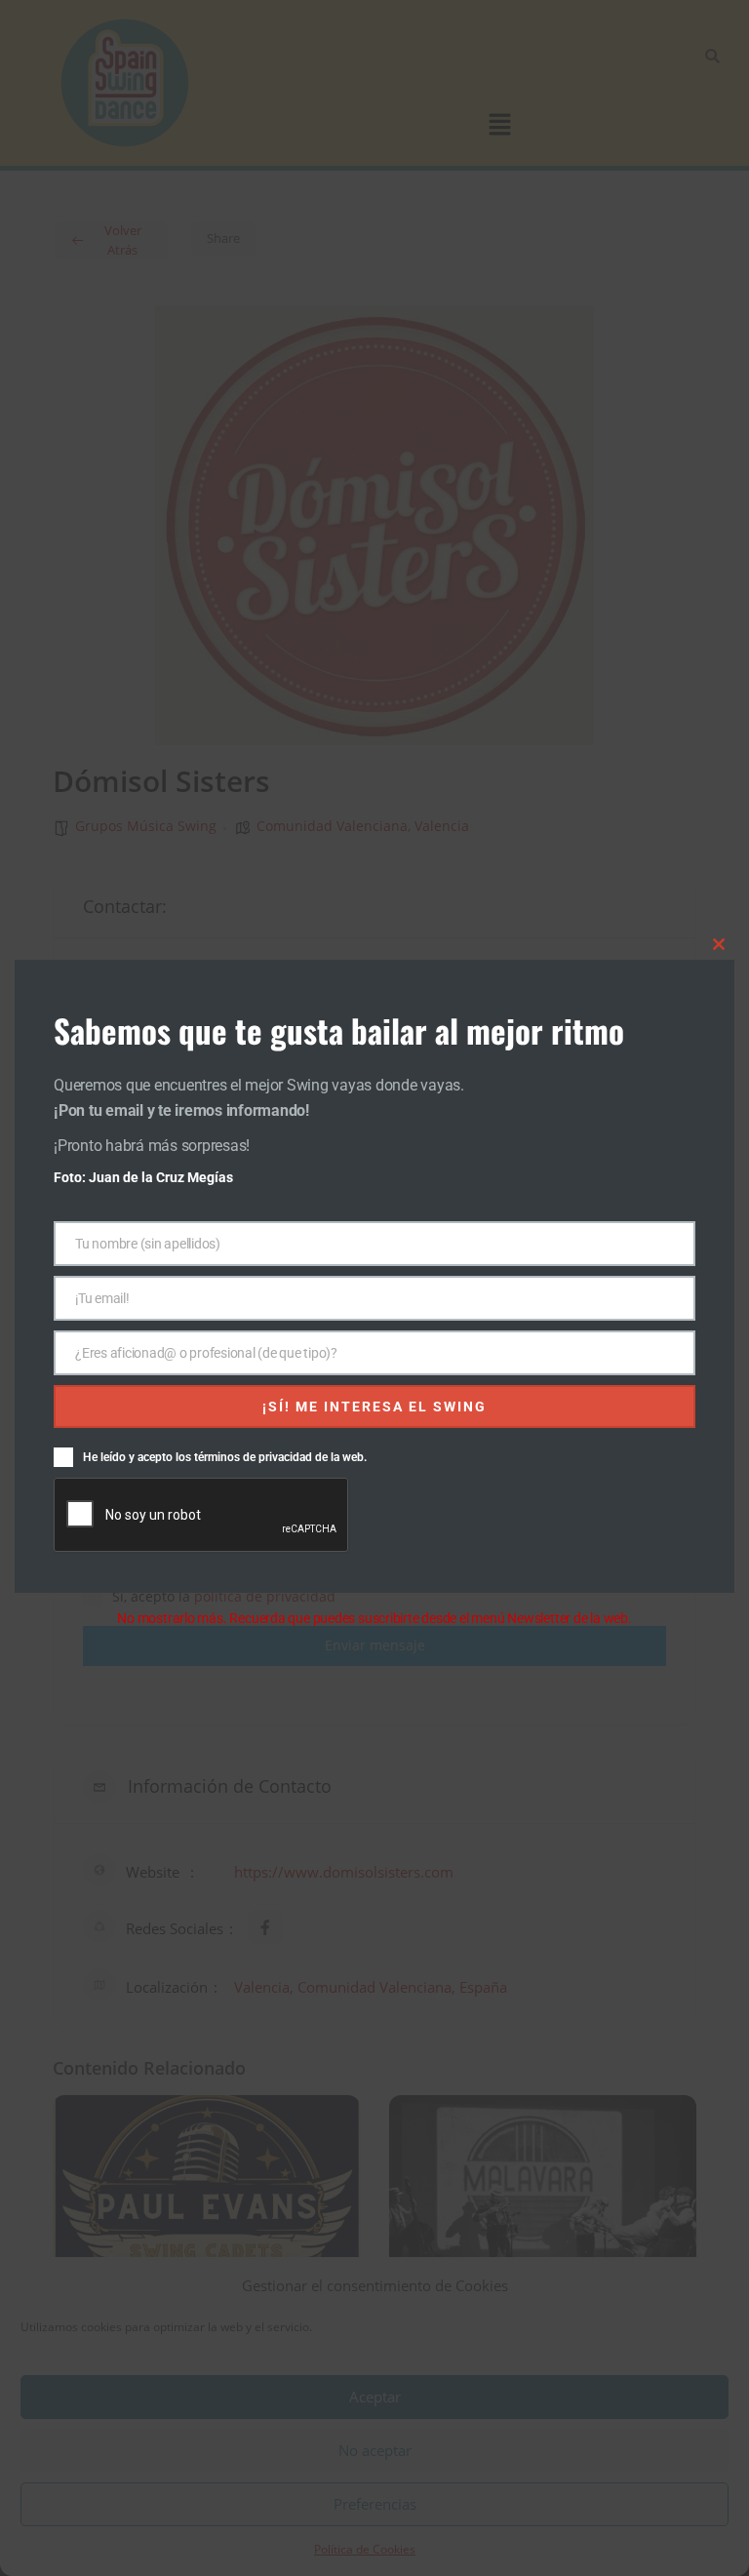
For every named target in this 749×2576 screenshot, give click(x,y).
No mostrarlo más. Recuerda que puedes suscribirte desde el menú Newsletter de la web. (374, 1618)
